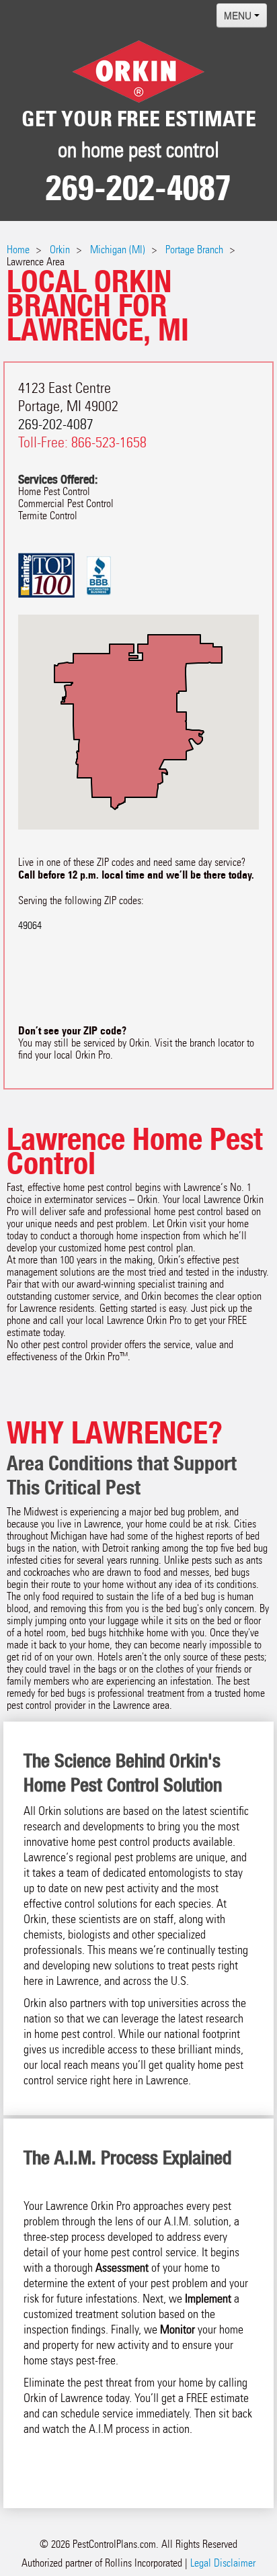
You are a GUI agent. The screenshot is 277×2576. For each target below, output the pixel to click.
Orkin (60, 250)
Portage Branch (194, 250)
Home (18, 250)
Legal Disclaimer (223, 2563)
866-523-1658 (109, 442)
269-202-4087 (138, 188)
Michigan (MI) (118, 250)
